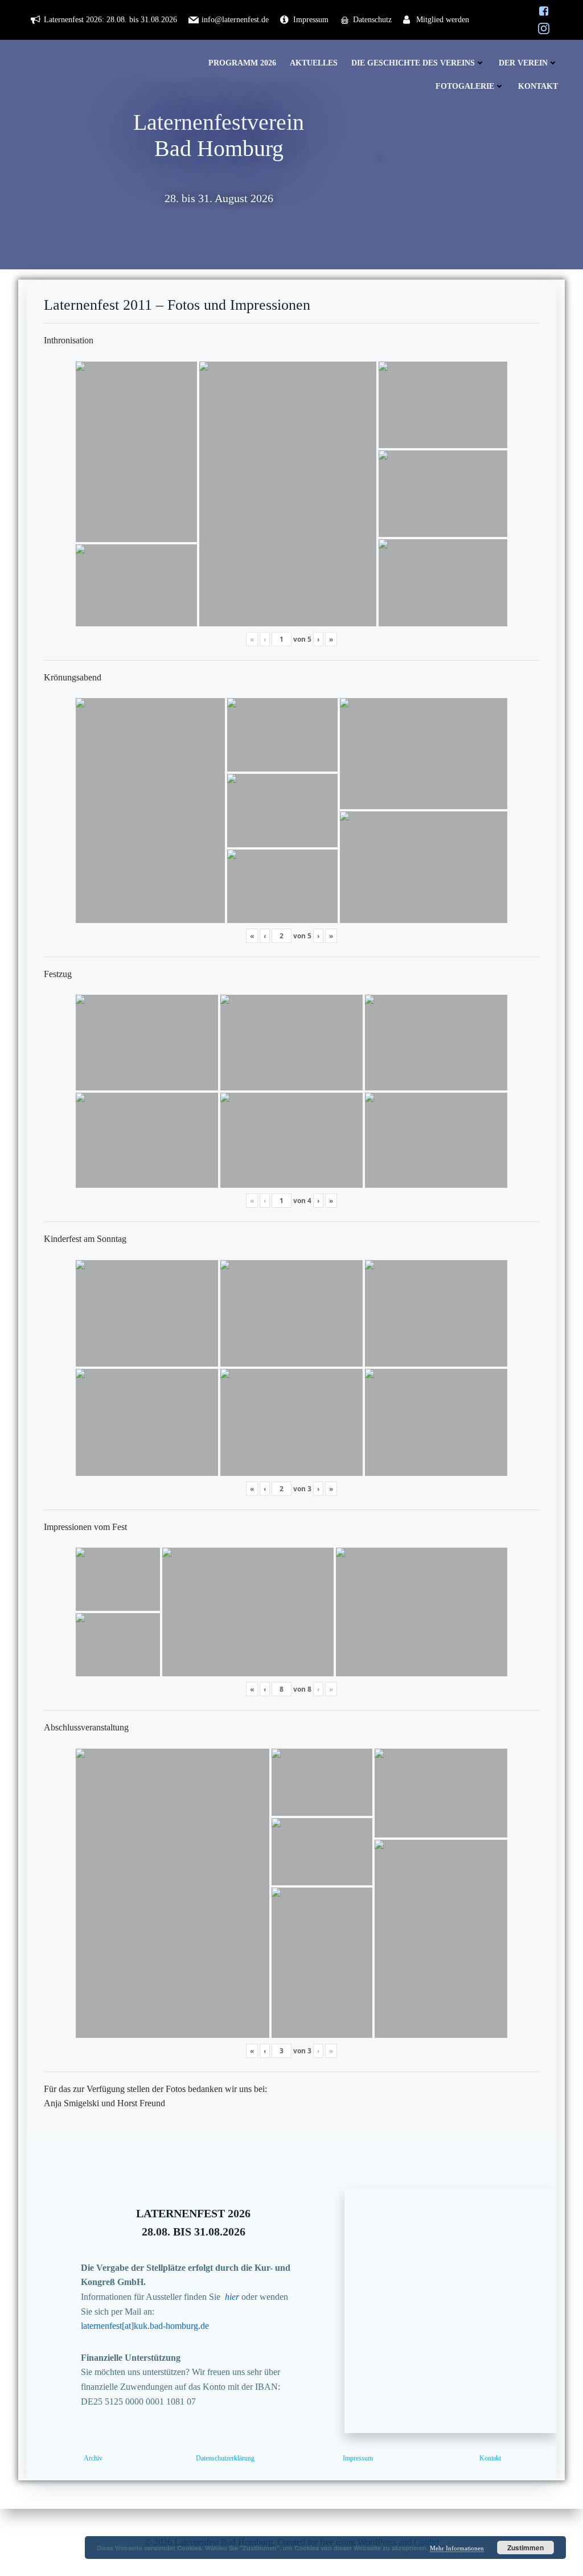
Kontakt (538, 86)
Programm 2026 (242, 63)
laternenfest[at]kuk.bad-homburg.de (145, 2326)
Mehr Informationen (457, 2548)
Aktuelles (314, 63)
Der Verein (523, 63)
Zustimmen (525, 2548)
